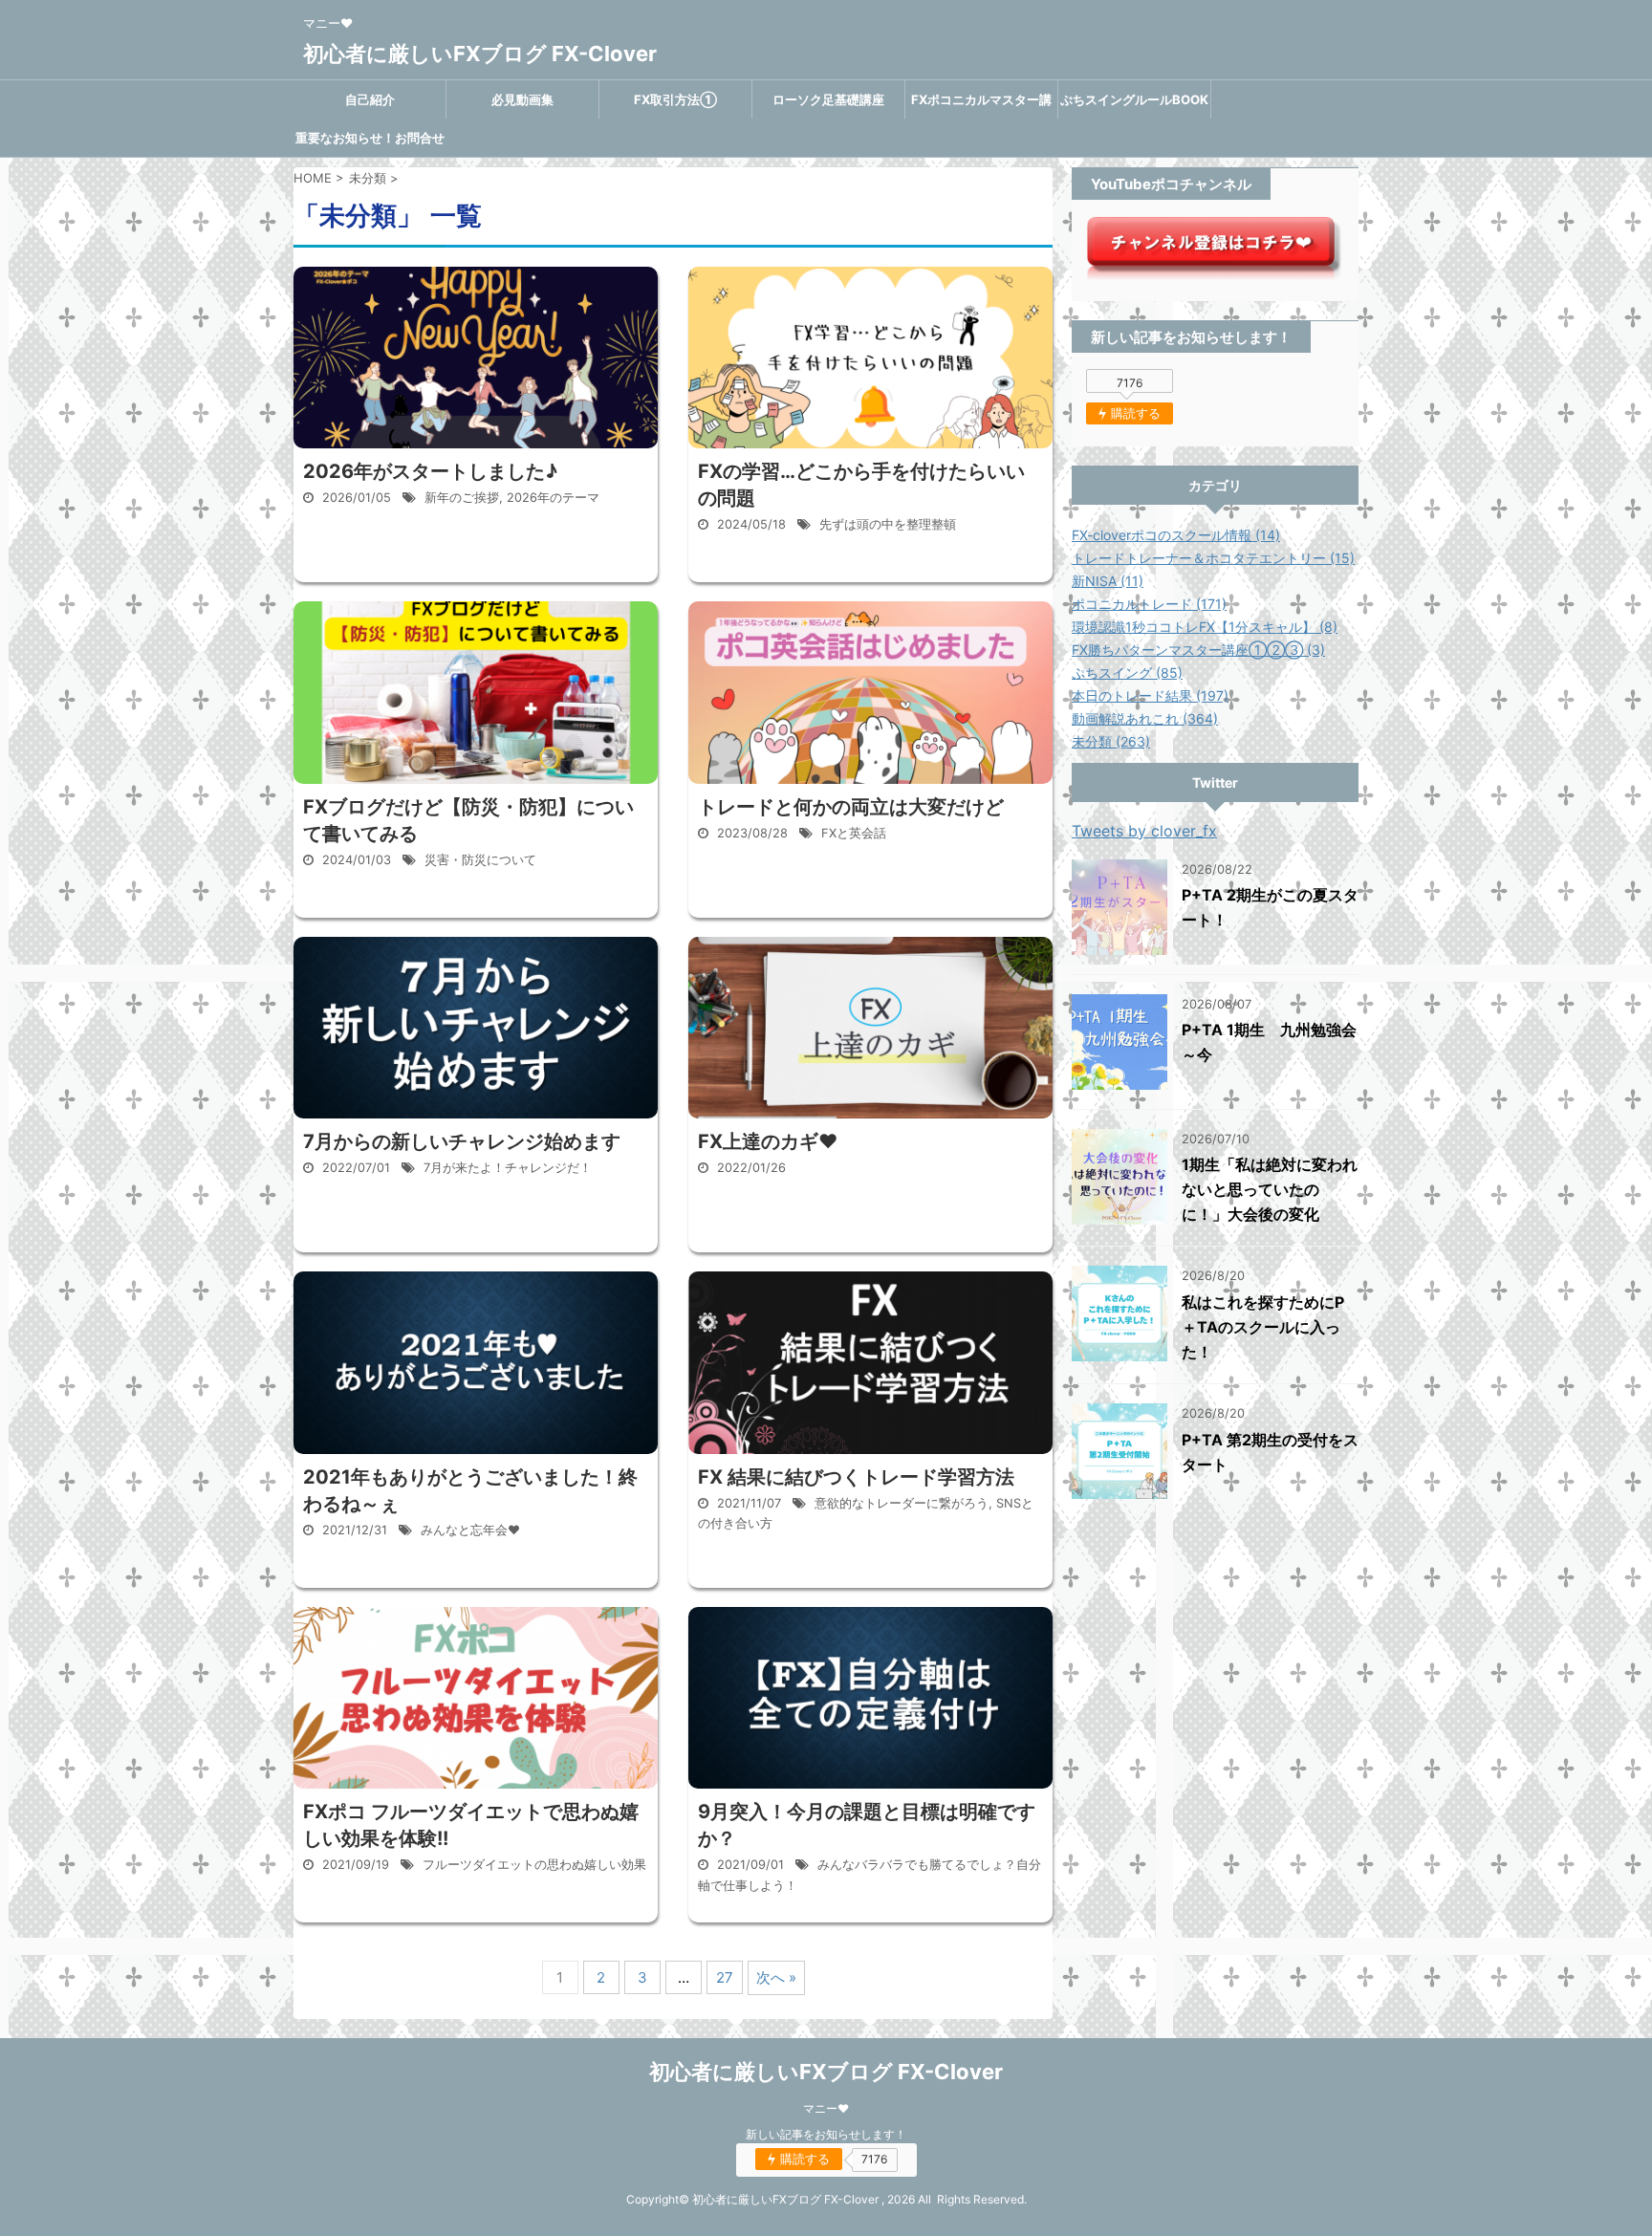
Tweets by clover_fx (1144, 831)
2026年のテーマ (553, 498)
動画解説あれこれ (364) (1145, 718)
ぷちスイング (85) (1127, 673)
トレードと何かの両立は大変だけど (851, 807)
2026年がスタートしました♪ (430, 471)
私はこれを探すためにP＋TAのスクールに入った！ (1263, 1327)
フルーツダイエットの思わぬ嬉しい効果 (534, 1865)
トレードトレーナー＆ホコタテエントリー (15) (1213, 558)
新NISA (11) (1108, 581)
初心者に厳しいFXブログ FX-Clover (480, 54)
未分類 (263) (1111, 741)
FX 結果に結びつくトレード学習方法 (856, 1477)
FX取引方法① (675, 99)
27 (725, 1977)
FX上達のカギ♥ (768, 1141)
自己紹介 (370, 99)
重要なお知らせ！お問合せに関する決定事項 (370, 143)
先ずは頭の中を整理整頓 (888, 524)
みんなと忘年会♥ (470, 1530)
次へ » (776, 1977)
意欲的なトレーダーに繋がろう (902, 1503)
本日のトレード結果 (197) (1150, 695)
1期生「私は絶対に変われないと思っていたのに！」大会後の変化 (1270, 1189)
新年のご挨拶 (462, 498)
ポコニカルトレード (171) (1149, 604)
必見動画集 (522, 99)
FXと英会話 (854, 833)
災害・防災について (480, 860)
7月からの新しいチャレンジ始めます (462, 1141)
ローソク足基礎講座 (828, 99)
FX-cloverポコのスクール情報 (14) (1176, 535)
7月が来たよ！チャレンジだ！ (508, 1168)
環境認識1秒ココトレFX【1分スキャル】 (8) (1205, 627)
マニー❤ (826, 2108)
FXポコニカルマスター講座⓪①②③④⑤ (981, 105)
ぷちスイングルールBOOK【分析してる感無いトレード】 (1135, 105)
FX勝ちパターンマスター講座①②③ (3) (1198, 650)
